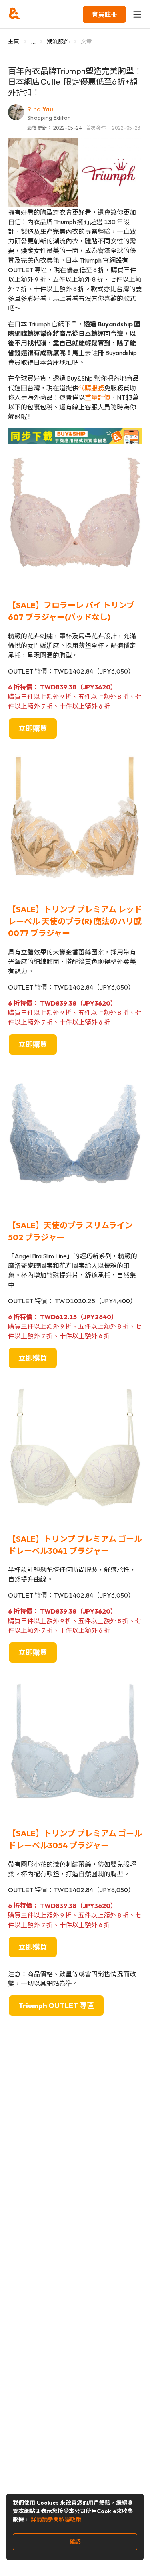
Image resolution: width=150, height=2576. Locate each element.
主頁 (14, 41)
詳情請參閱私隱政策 (56, 2519)
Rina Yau (40, 109)
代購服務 (91, 388)
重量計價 (98, 397)
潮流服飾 (58, 41)
